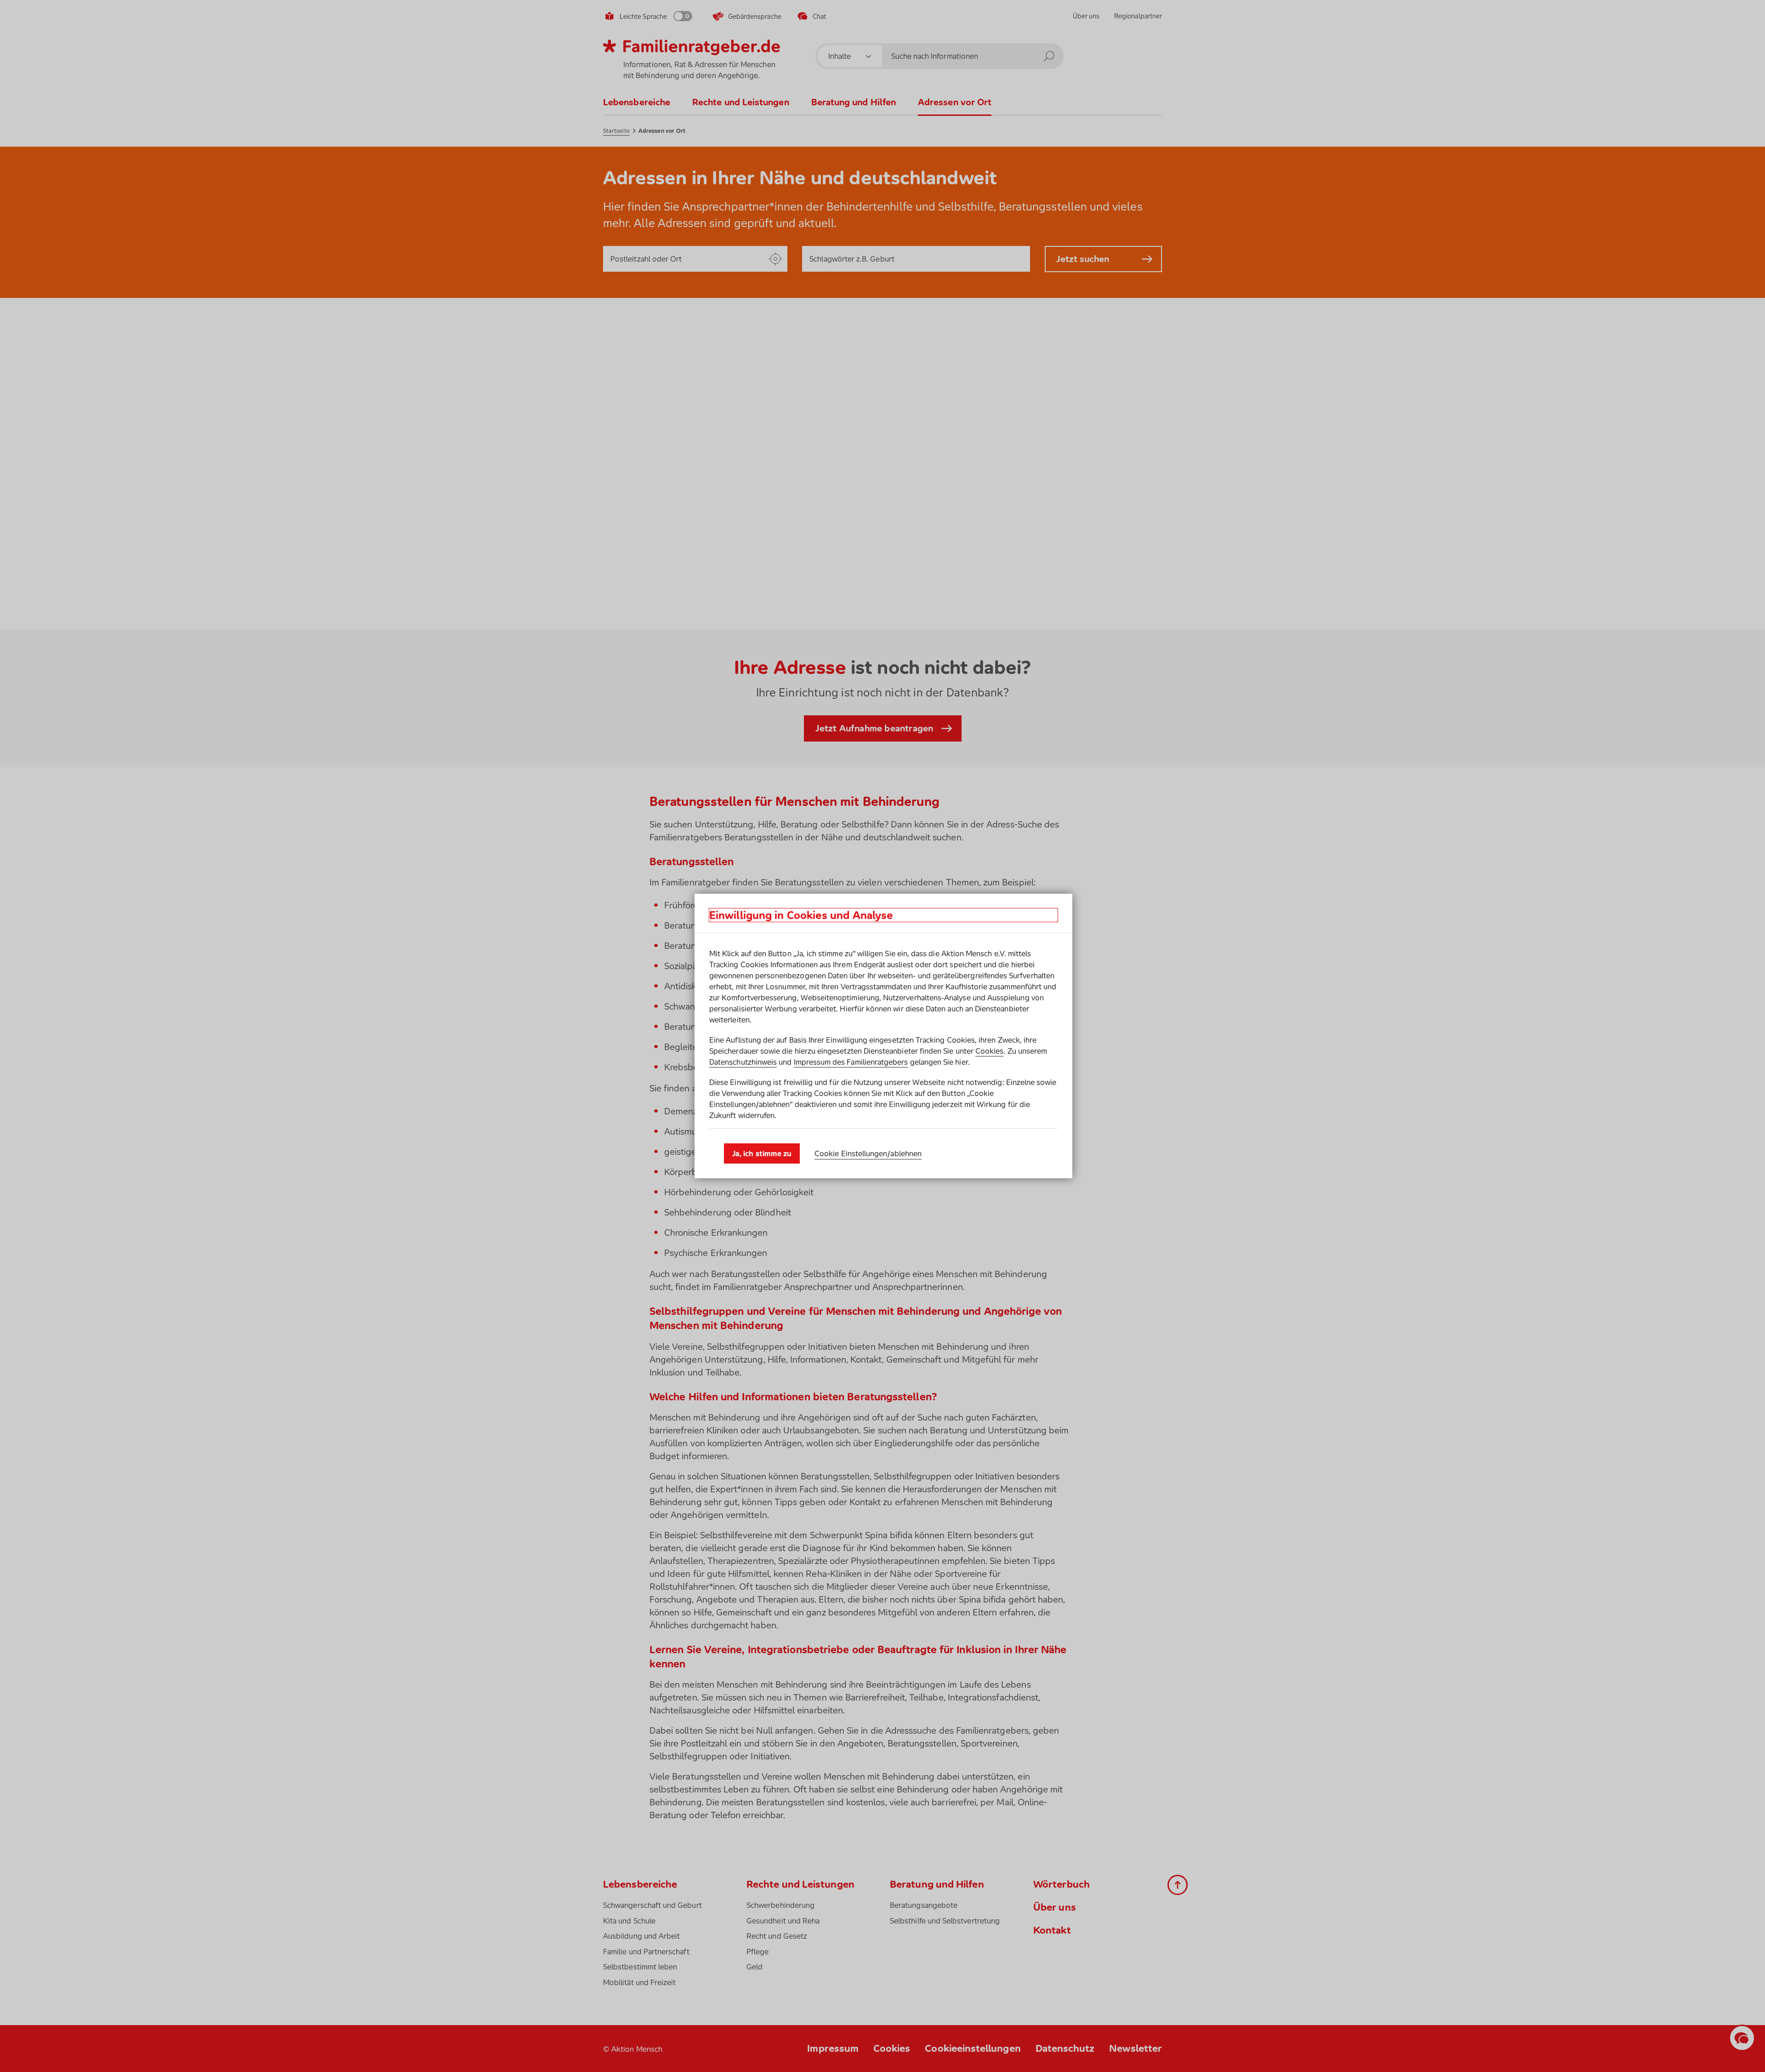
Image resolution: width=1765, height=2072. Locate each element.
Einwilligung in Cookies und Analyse (801, 915)
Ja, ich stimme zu (762, 1153)
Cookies (989, 1051)
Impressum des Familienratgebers (851, 1062)
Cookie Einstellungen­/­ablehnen (868, 1153)
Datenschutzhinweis (743, 1062)
